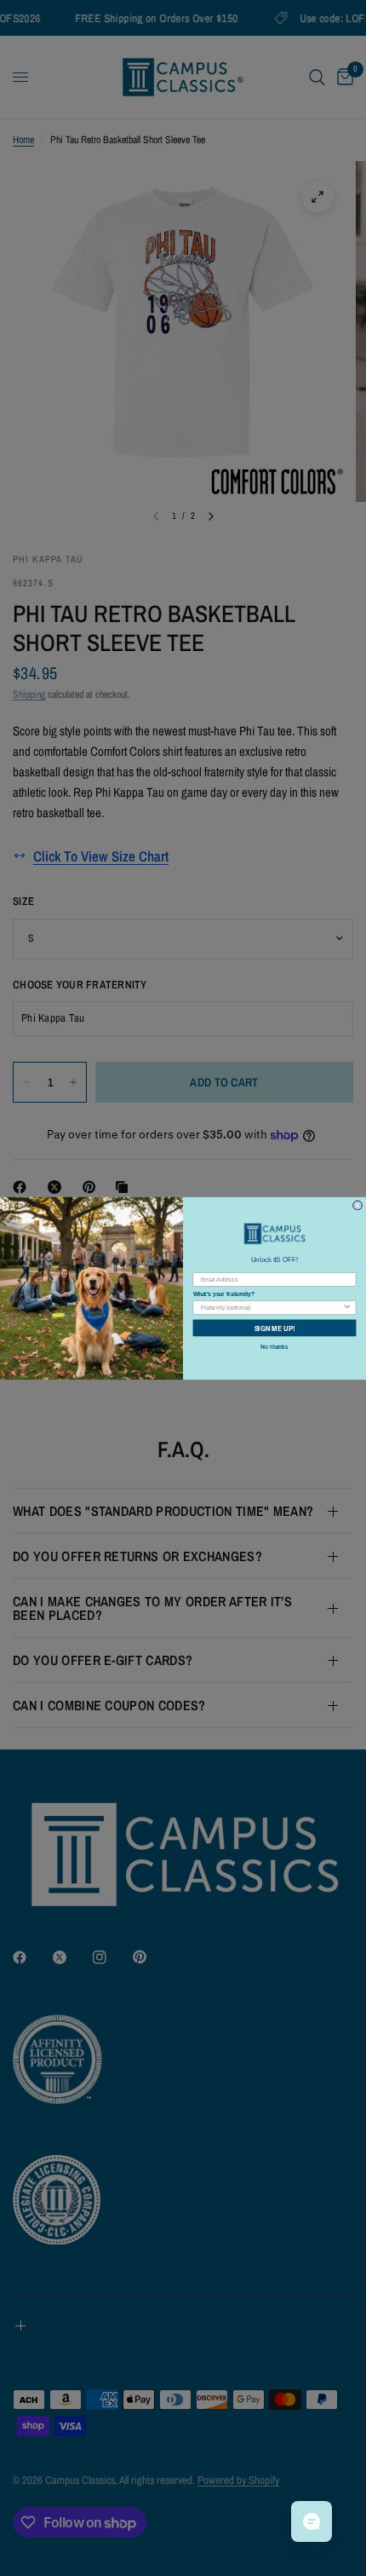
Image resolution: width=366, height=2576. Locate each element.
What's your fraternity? (224, 1294)
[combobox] (272, 1307)
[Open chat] (312, 2521)
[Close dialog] (358, 1204)
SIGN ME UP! (275, 1327)
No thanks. (274, 1346)
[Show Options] (347, 1307)
